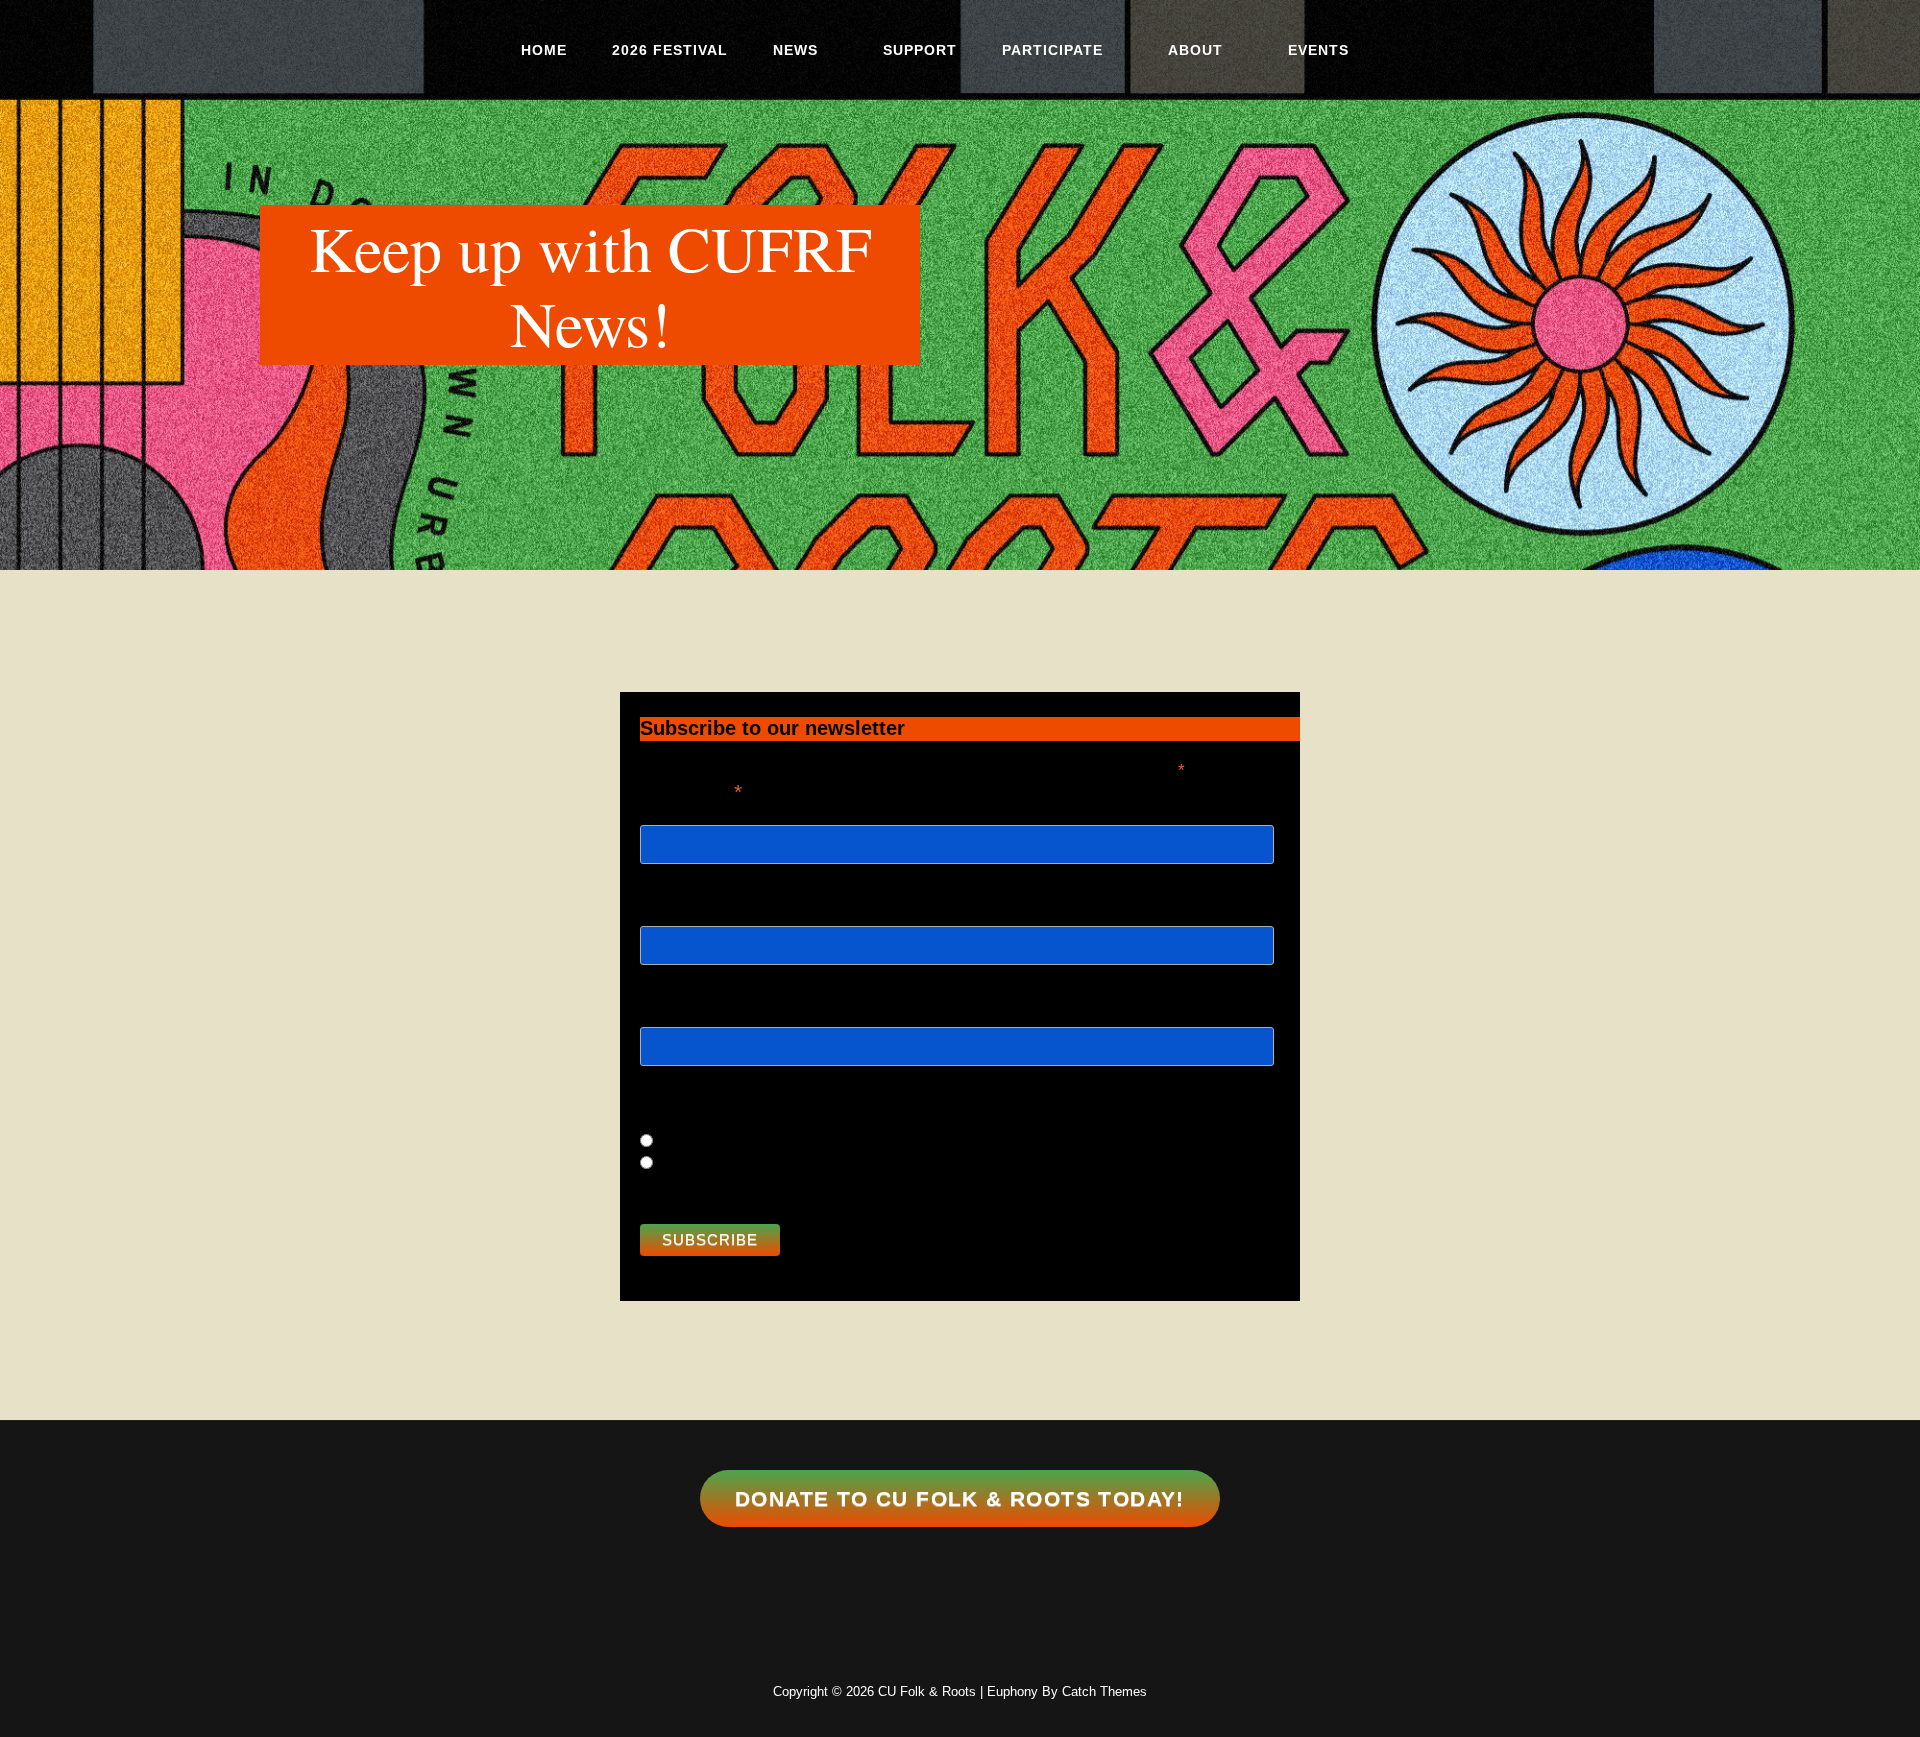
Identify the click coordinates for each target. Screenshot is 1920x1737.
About (1195, 50)
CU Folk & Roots (927, 1691)
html (675, 1142)
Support (920, 50)
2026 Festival (670, 50)
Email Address (691, 789)
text (673, 1164)
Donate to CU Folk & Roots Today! (960, 1498)
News (795, 50)
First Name (675, 892)
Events (1318, 50)
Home (544, 50)
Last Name (674, 993)
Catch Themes (1104, 1691)
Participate (1052, 50)
